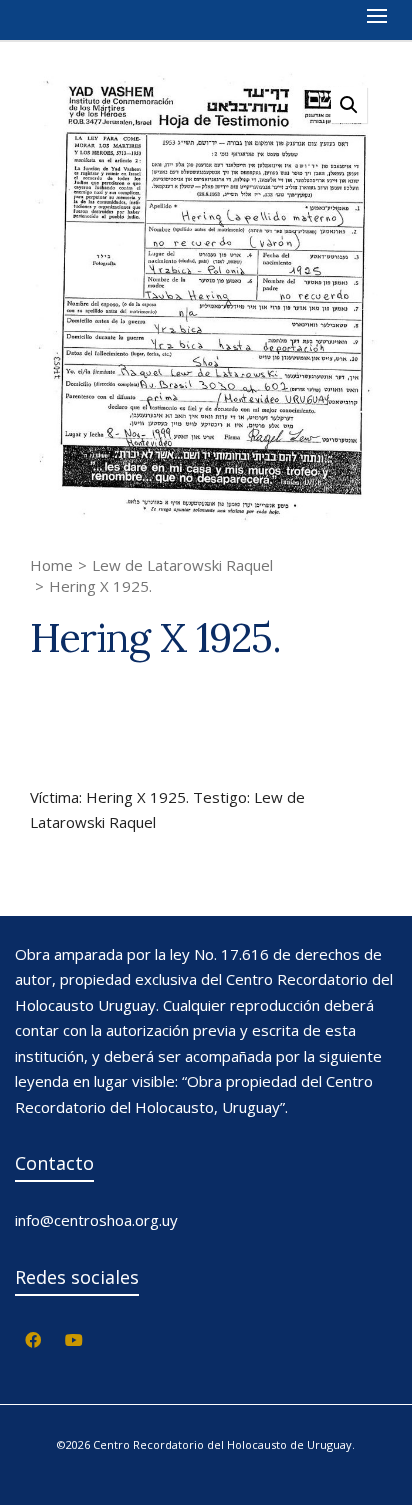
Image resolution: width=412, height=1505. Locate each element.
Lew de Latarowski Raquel (182, 565)
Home (51, 565)
